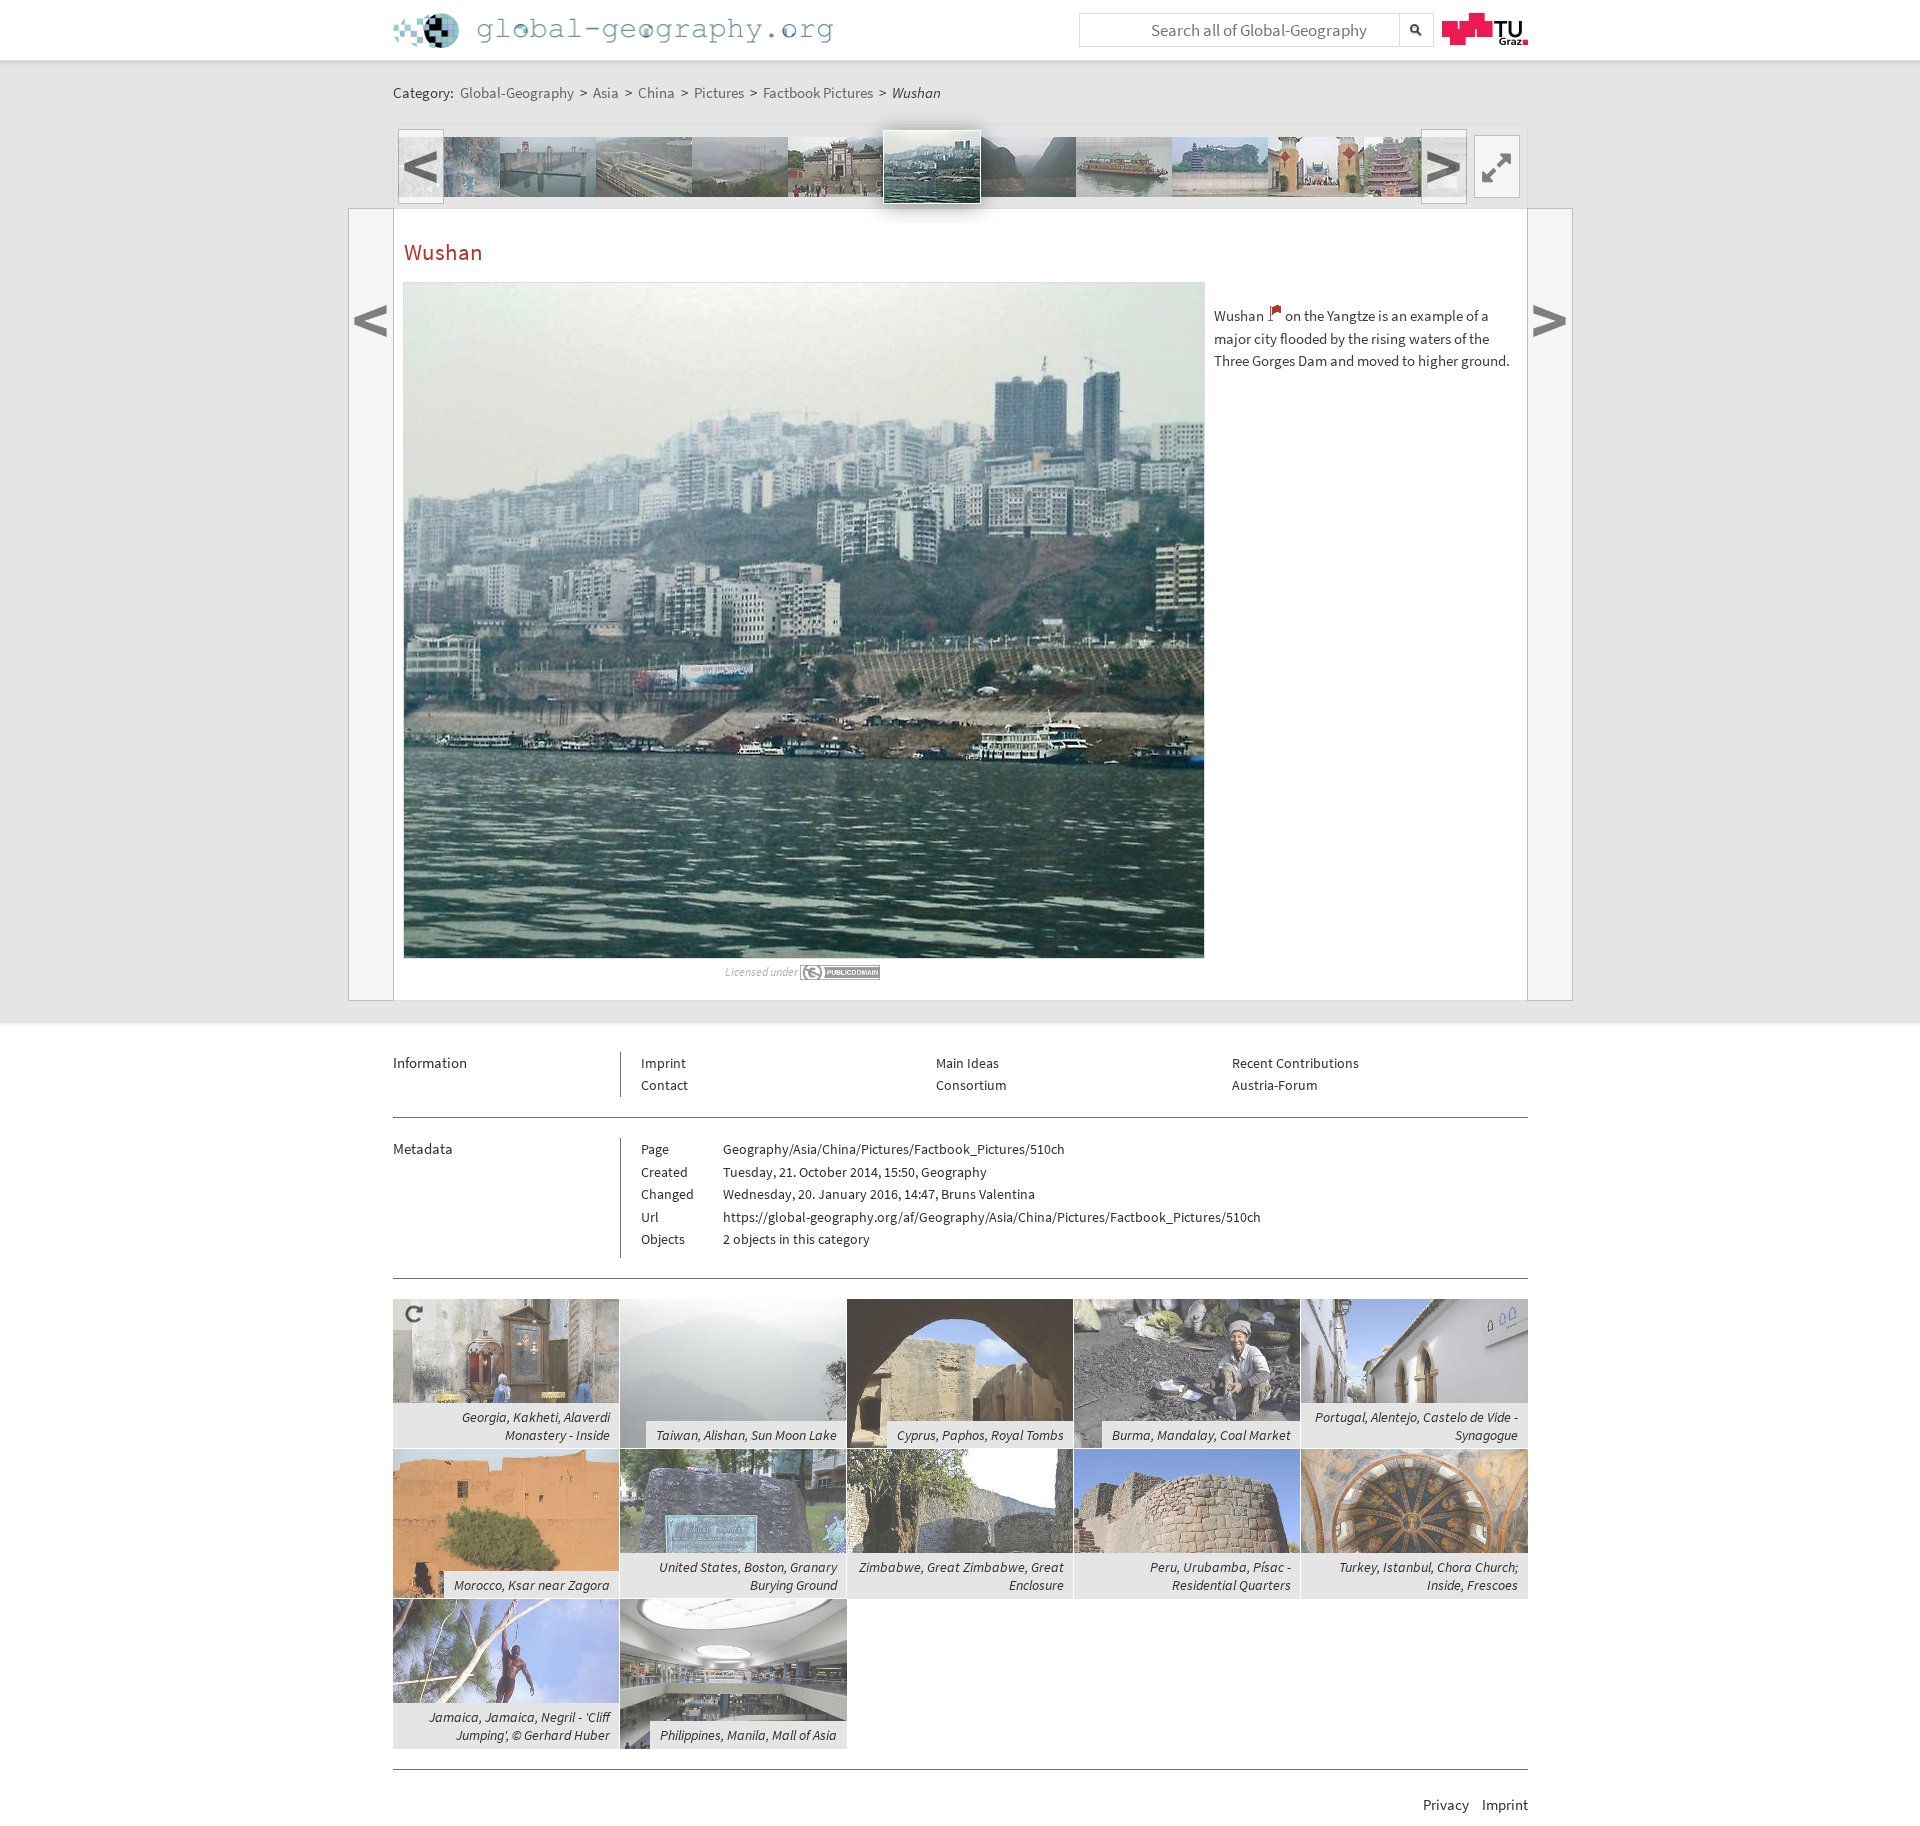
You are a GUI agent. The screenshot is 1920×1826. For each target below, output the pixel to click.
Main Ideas (967, 1063)
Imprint (663, 1063)
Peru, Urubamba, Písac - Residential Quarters (1220, 1576)
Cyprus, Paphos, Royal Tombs (980, 1435)
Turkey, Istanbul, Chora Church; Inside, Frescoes (1428, 1576)
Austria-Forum (1275, 1085)
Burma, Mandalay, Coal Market (1201, 1435)
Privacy (1446, 1804)
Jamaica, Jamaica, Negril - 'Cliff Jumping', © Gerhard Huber (519, 1726)
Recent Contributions (1295, 1063)
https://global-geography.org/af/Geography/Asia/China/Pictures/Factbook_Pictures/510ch (992, 1217)
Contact (664, 1085)
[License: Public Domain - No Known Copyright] (841, 971)
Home (615, 30)
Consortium (971, 1085)
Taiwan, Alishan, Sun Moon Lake (746, 1435)
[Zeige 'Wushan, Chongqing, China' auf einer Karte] (1274, 313)
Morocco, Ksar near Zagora (532, 1585)
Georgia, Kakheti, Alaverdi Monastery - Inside (536, 1426)
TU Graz (1485, 29)
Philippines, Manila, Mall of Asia (748, 1735)
